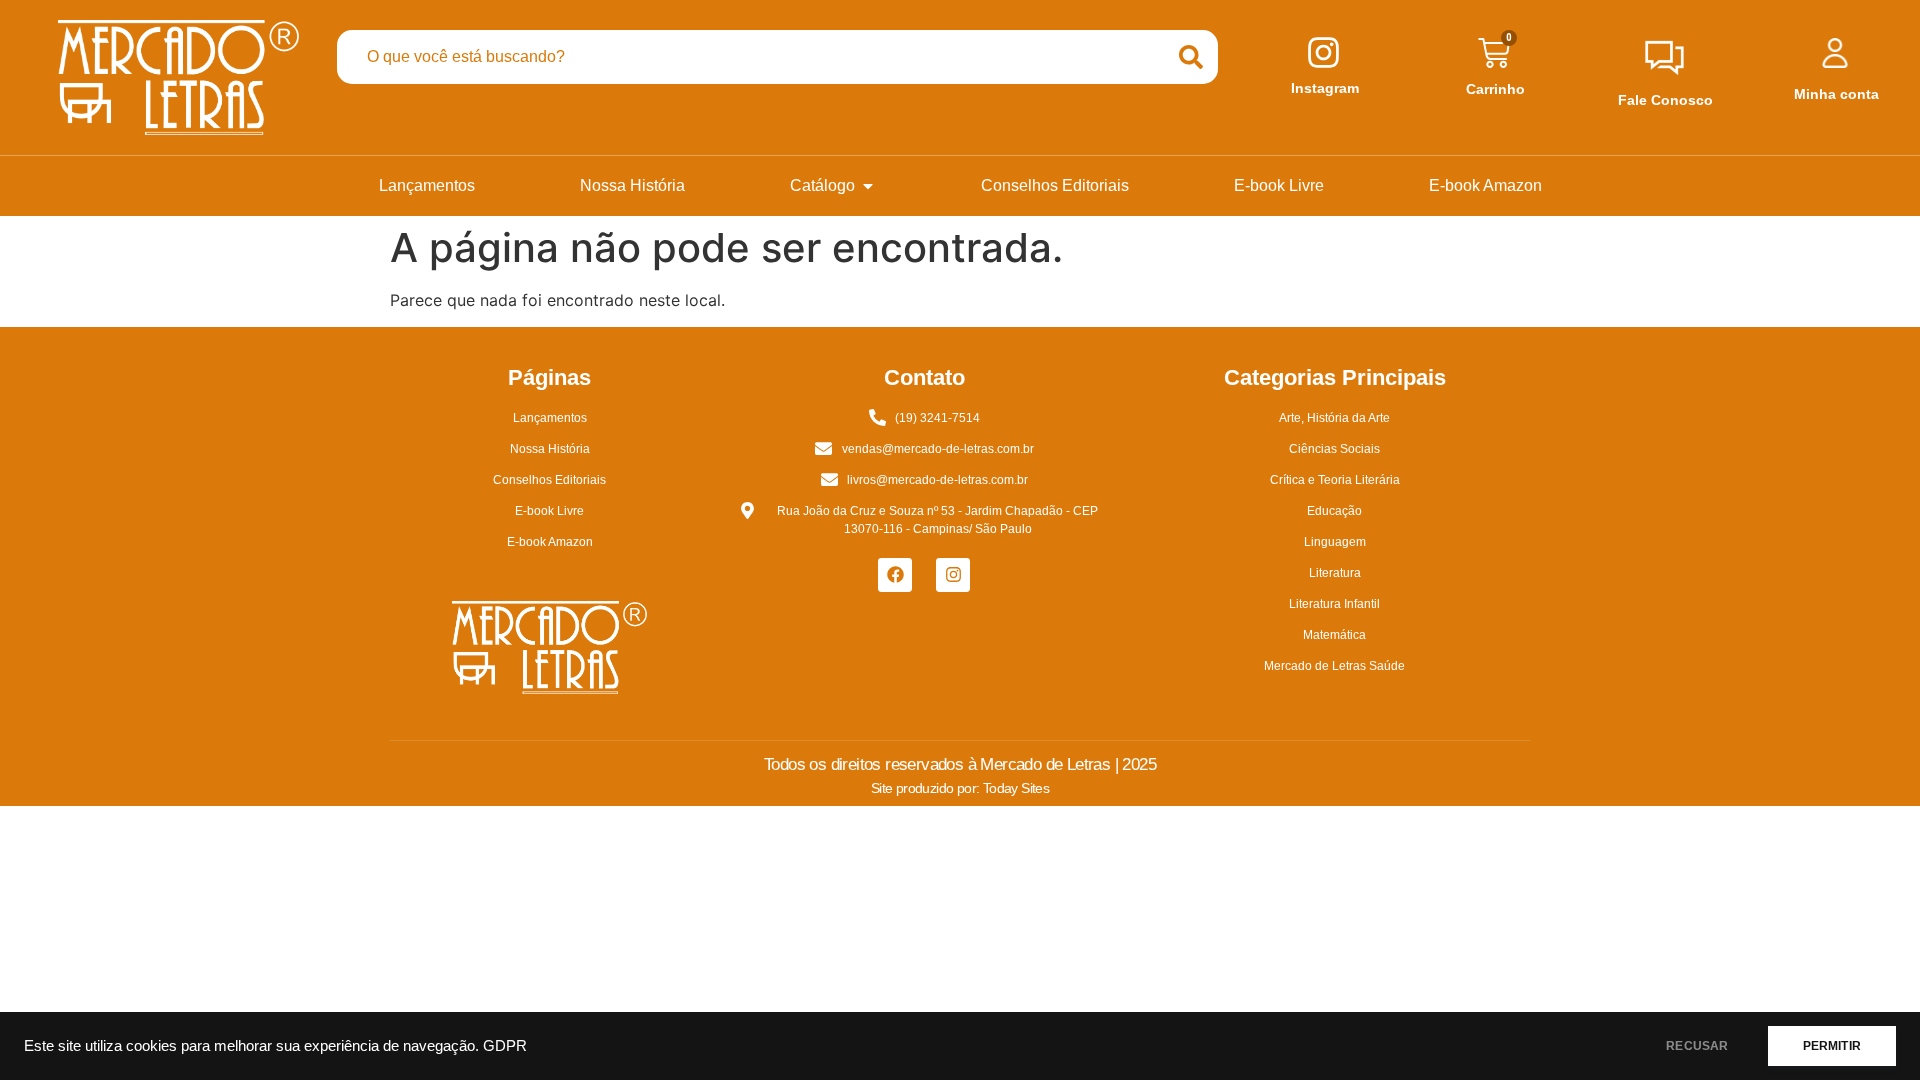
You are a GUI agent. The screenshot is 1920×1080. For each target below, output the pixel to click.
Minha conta (1836, 94)
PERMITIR (1832, 1046)
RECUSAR (1697, 1046)
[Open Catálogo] (868, 186)
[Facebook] (895, 575)
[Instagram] (953, 575)
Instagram (1325, 88)
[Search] (1191, 57)
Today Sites (1016, 788)
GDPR (505, 1046)
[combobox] (750, 57)
